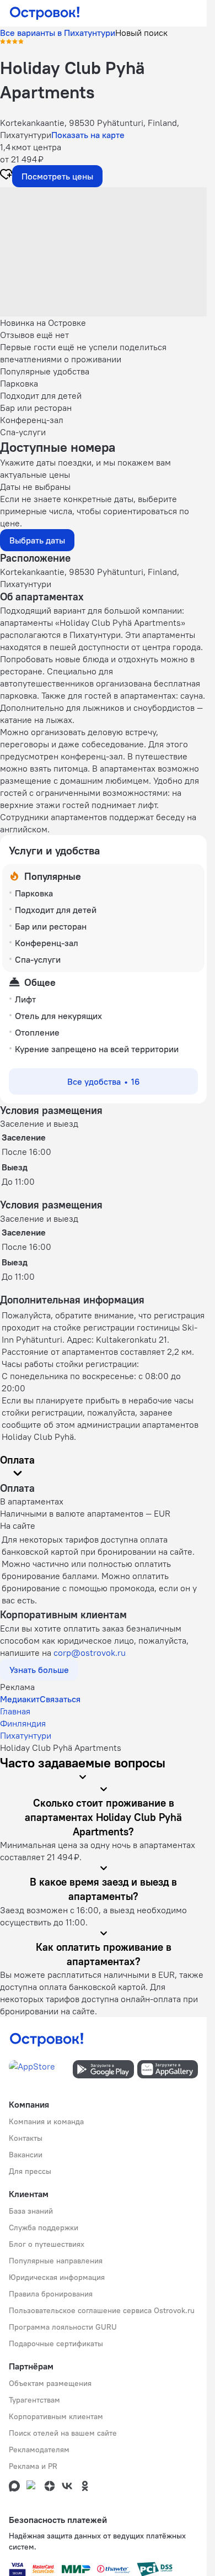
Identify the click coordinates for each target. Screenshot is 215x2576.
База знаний (31, 2211)
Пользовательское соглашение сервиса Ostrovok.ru (102, 2310)
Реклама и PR (33, 2466)
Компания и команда (46, 2121)
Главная (15, 1711)
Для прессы (30, 2171)
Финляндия (23, 1723)
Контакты (26, 2138)
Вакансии (26, 2155)
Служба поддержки (44, 2227)
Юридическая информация (57, 2277)
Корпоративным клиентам (56, 2416)
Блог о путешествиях (47, 2244)
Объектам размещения (50, 2383)
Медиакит (20, 1699)
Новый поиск (141, 33)
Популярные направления (56, 2261)
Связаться (60, 1699)
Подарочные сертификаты (56, 2343)
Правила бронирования (51, 2294)
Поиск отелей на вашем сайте (63, 2433)
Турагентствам (34, 2400)
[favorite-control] (6, 176)
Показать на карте (88, 135)
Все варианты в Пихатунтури (58, 33)
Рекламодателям (39, 2450)
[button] (103, 252)
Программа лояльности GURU (63, 2327)
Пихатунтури (26, 1735)
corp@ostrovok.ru (90, 1653)
